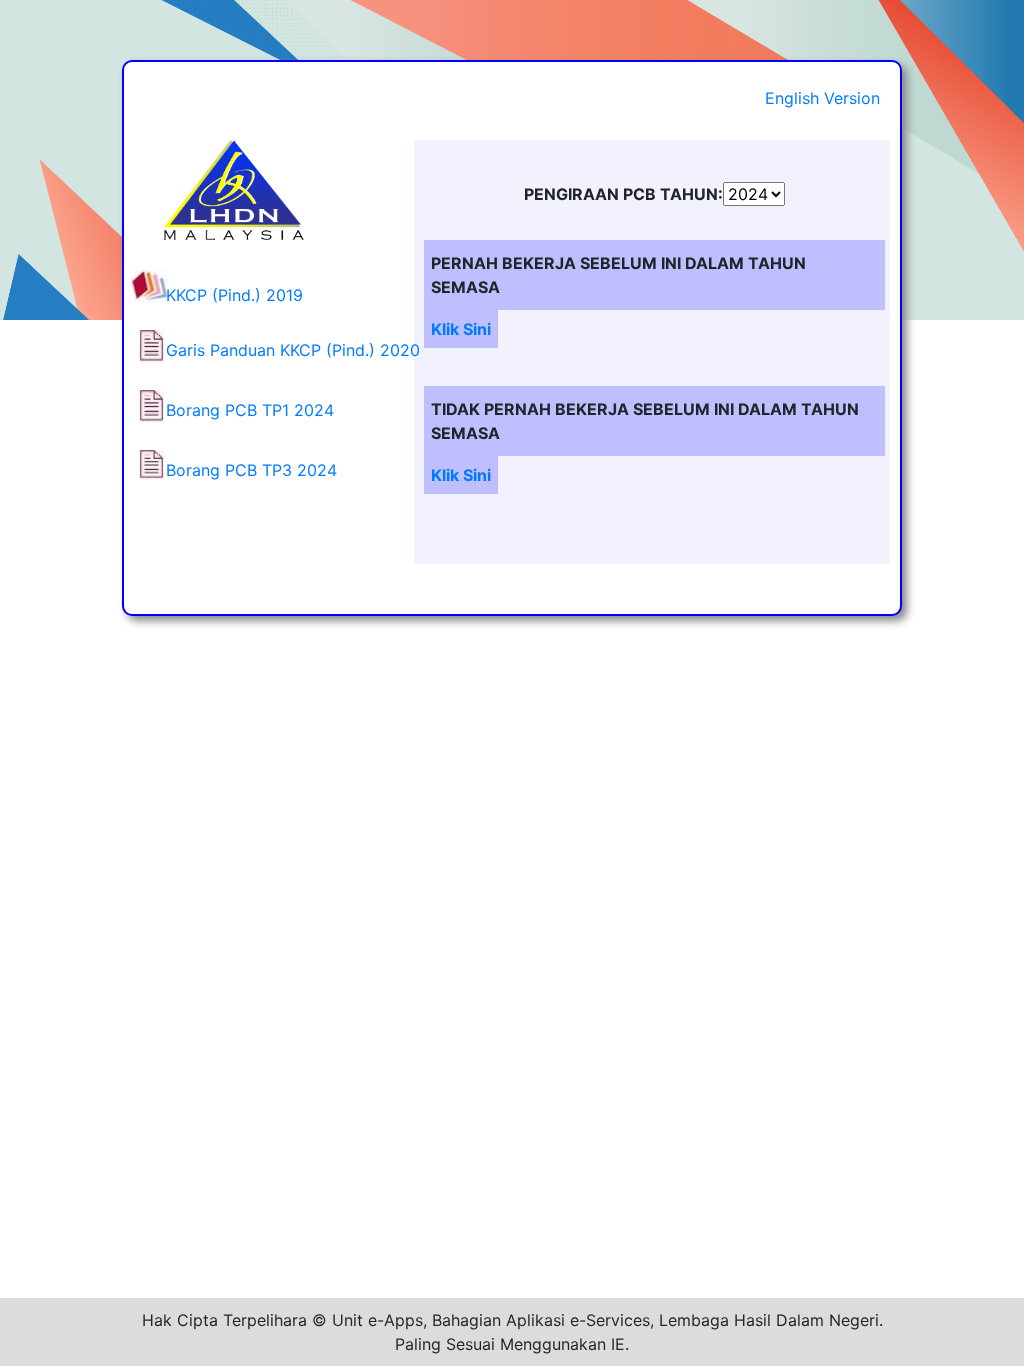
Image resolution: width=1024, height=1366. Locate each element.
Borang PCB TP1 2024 (250, 410)
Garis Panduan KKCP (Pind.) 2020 (293, 350)
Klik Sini (461, 329)
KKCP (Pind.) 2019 (234, 295)
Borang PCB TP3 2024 (251, 470)
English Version (822, 98)
